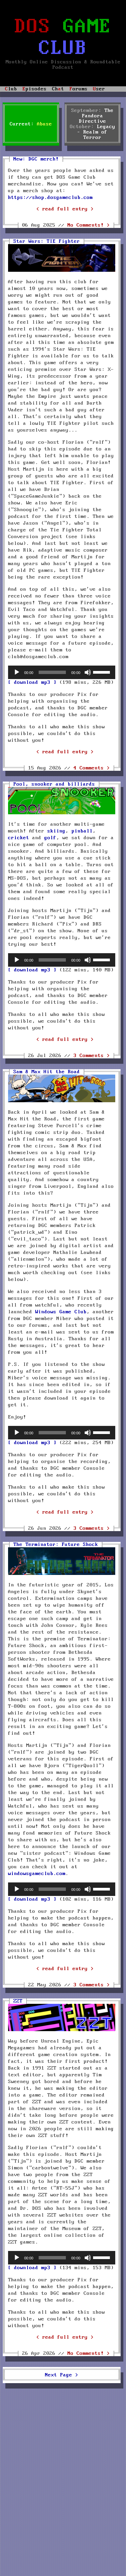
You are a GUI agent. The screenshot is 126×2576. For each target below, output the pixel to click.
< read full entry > (65, 209)
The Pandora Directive (96, 116)
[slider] (102, 672)
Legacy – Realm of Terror (96, 132)
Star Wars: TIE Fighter (47, 241)
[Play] (17, 672)
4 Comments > (92, 768)
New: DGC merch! (36, 159)
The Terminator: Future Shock (56, 1545)
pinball (82, 831)
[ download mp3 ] (32, 682)
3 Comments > (92, 1056)
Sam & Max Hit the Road (47, 1072)
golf (50, 838)
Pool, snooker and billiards (54, 784)
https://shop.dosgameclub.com (50, 198)
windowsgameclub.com (37, 1874)
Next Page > (62, 2375)
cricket (19, 838)
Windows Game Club (61, 1312)
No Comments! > (89, 225)
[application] (62, 672)
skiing (56, 831)
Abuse (45, 124)
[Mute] (88, 672)
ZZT (18, 2001)
